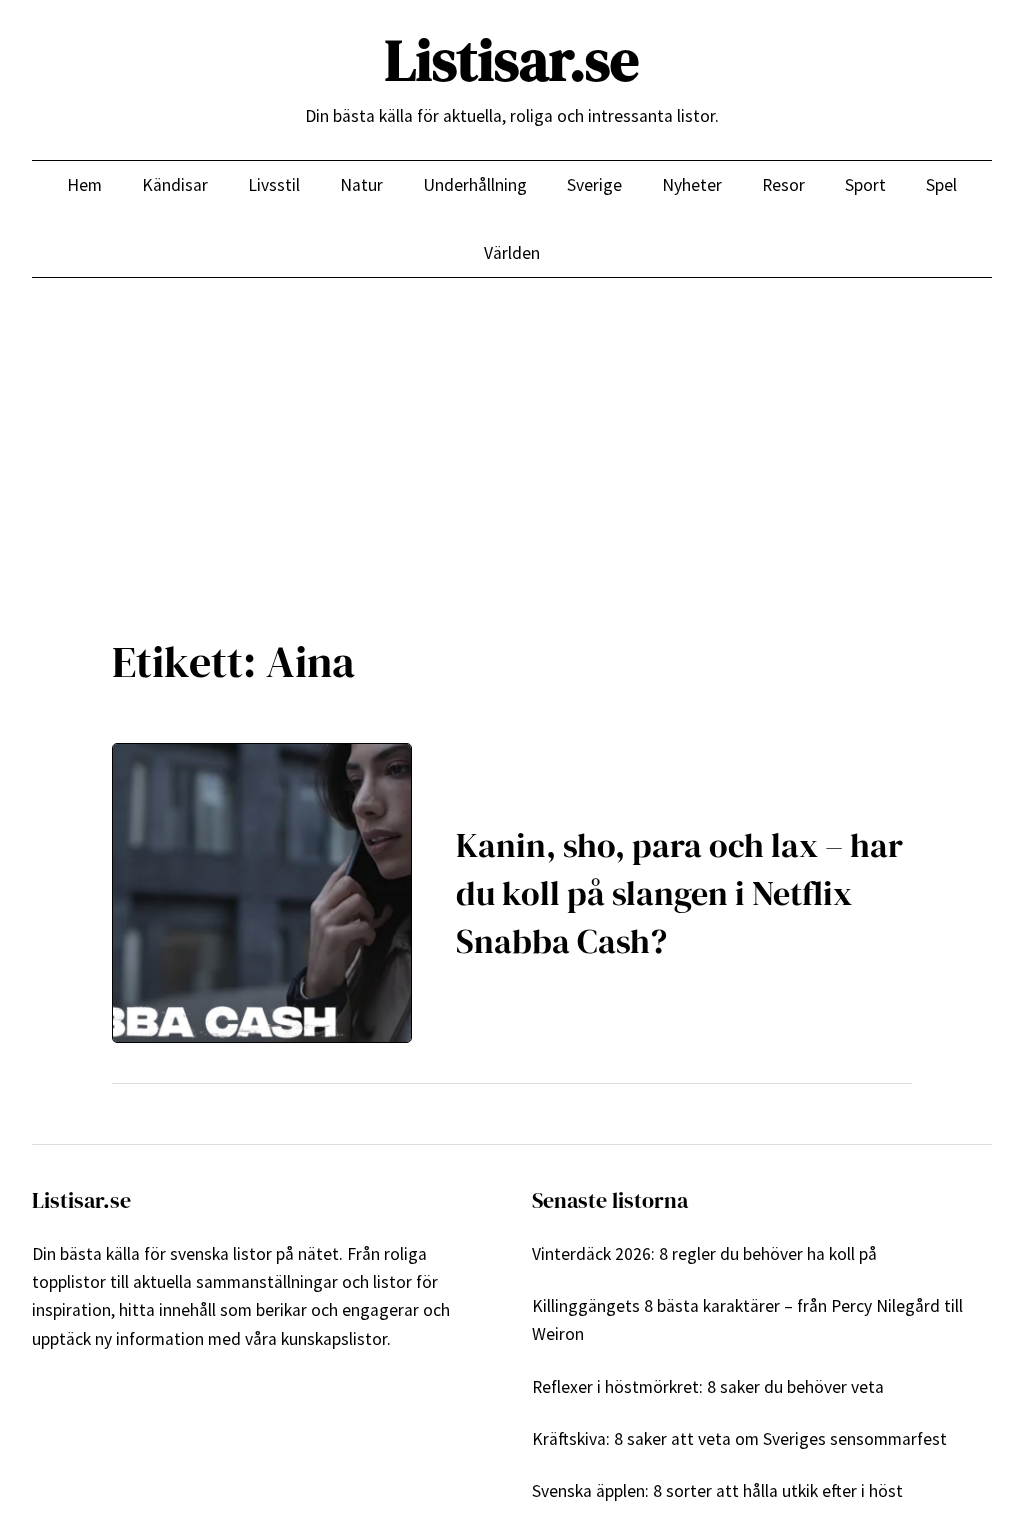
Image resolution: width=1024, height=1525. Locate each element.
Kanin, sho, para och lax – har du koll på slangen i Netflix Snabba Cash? (679, 893)
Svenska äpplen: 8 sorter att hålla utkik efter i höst (717, 1491)
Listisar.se (512, 60)
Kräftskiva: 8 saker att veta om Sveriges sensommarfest (739, 1439)
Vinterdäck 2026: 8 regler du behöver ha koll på (704, 1254)
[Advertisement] (512, 442)
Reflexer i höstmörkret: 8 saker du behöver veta (708, 1387)
